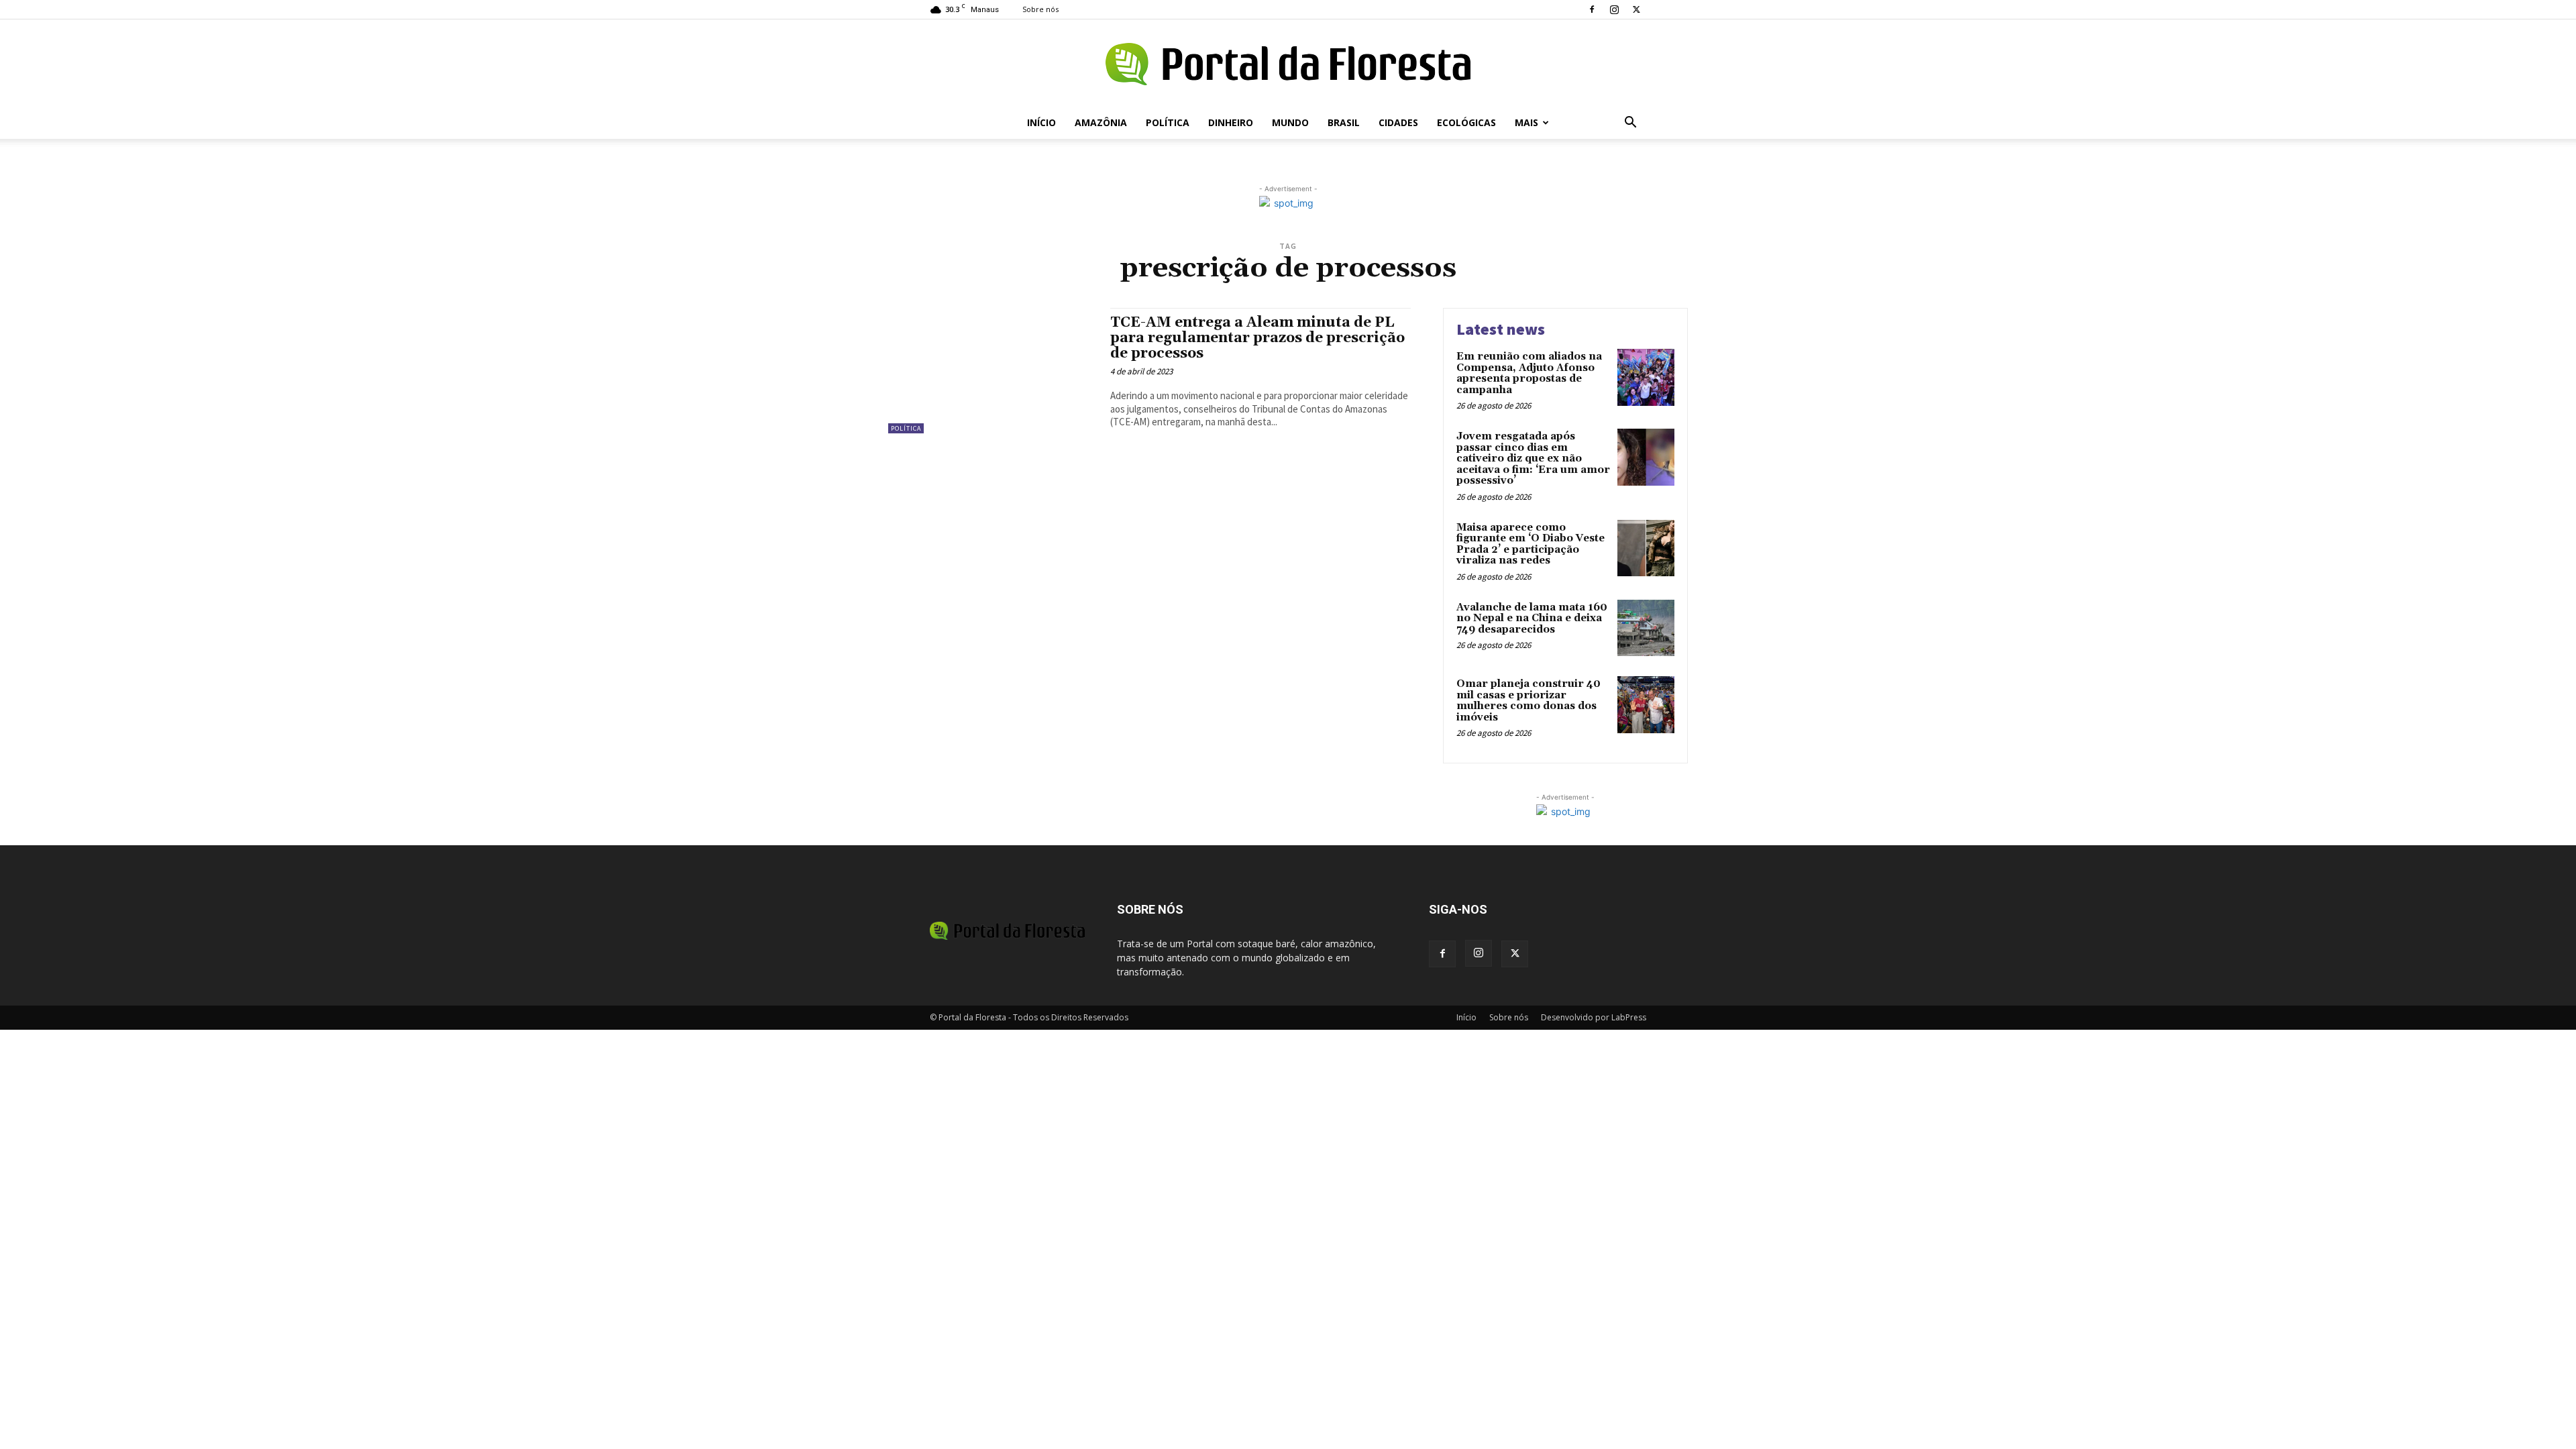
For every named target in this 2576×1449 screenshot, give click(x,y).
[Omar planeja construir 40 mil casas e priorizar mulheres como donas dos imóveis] (1646, 705)
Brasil (1344, 122)
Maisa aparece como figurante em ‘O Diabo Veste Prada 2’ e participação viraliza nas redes (1531, 544)
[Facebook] (1592, 9)
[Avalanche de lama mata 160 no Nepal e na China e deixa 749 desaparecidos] (1646, 628)
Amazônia (1101, 122)
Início (1041, 122)
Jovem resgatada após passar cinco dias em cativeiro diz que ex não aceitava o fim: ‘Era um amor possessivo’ (1533, 459)
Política (1168, 122)
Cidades (1398, 122)
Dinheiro (1231, 122)
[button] (1630, 124)
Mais (1526, 122)
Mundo (1290, 122)
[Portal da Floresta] (1288, 64)
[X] (1636, 9)
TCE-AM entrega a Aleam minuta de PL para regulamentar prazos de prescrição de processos (1257, 338)
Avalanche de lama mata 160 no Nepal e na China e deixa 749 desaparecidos (1532, 619)
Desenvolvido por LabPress (1594, 1017)
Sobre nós (1040, 9)
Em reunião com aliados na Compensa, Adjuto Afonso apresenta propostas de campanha (1529, 373)
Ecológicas (1466, 122)
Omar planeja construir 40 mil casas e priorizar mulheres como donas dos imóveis (1528, 701)
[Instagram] (1614, 9)
